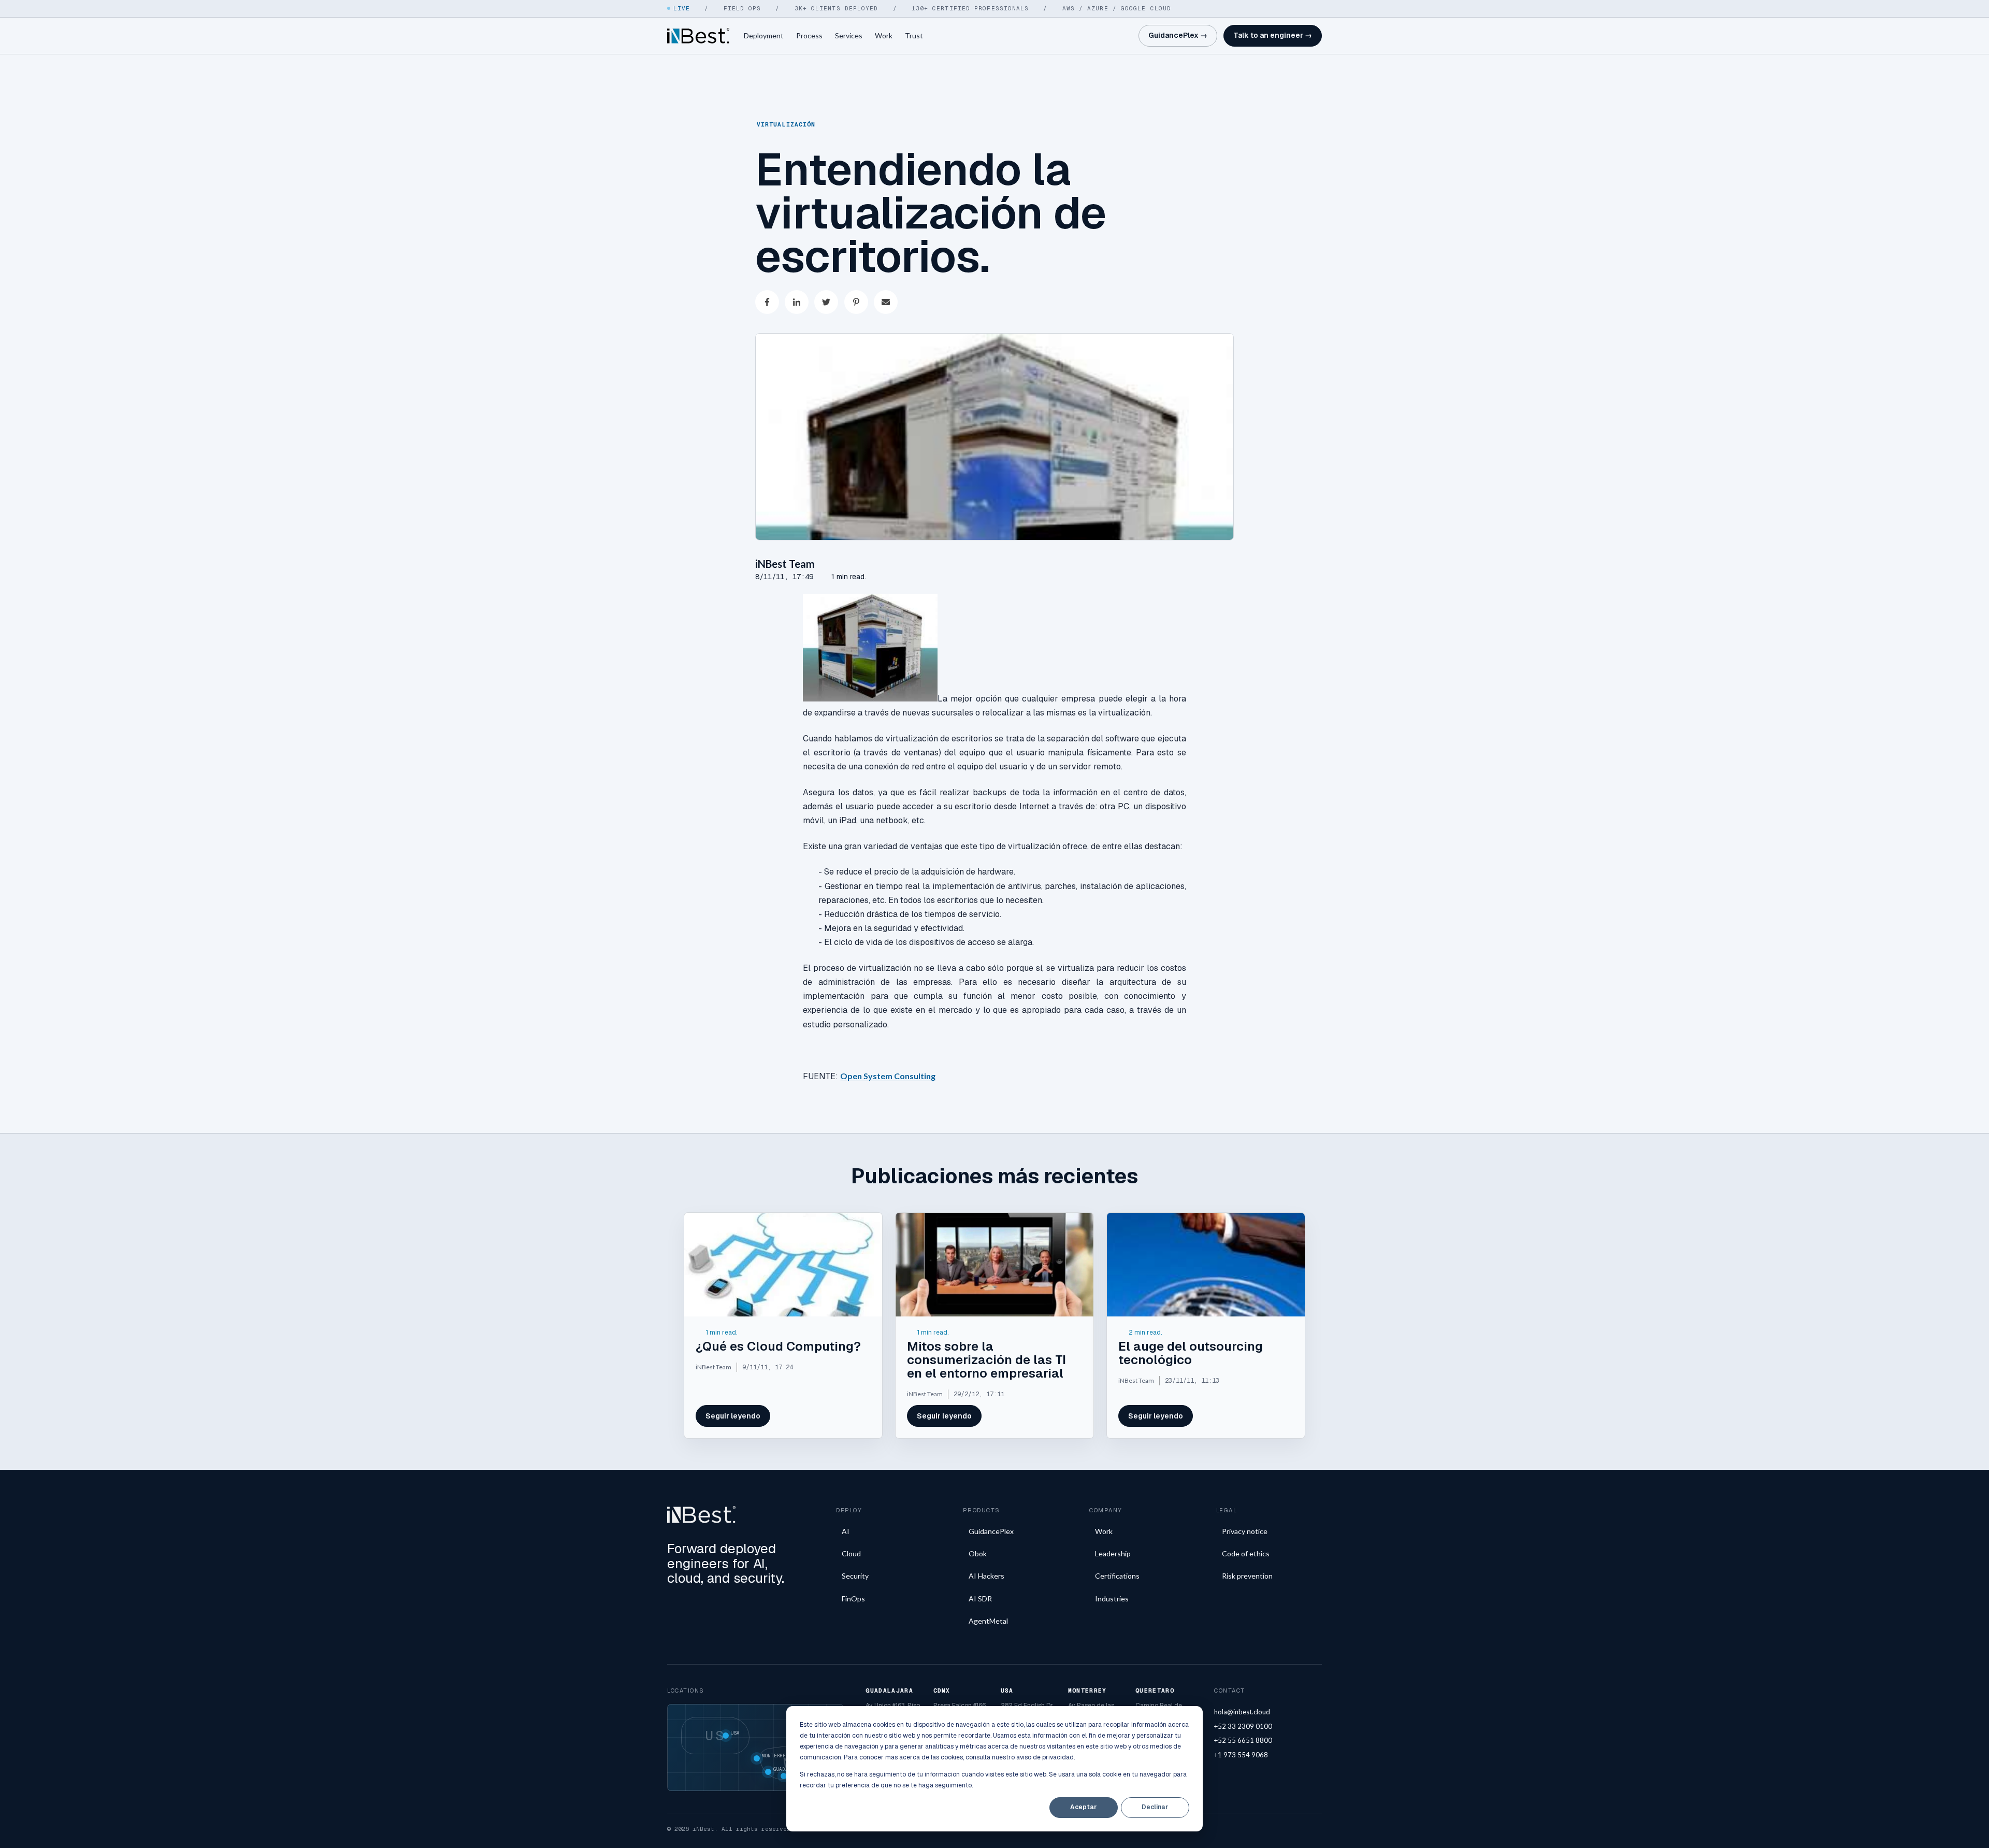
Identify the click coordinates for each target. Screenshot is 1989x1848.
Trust (914, 35)
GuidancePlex (991, 1531)
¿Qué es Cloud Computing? (778, 1346)
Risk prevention (1247, 1576)
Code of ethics (1246, 1553)
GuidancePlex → (1178, 35)
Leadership (1113, 1553)
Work (884, 35)
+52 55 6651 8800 (1243, 1740)
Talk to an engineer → (1273, 35)
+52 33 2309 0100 (1243, 1726)
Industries (1112, 1599)
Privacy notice (1245, 1531)
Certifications (1117, 1576)
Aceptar (1083, 1807)
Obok (978, 1553)
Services (849, 35)
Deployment (764, 35)
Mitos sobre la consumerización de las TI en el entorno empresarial (986, 1360)
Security (855, 1576)
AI (846, 1531)
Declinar (1155, 1807)
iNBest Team (785, 564)
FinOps (853, 1599)
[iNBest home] (698, 36)
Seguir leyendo (733, 1416)
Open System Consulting (888, 1076)
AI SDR (980, 1599)
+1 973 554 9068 (1241, 1755)
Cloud (851, 1553)
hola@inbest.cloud (1242, 1712)
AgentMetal (988, 1621)
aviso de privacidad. (1046, 1757)
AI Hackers (986, 1576)
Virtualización (786, 124)
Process (809, 35)
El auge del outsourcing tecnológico (1191, 1353)
